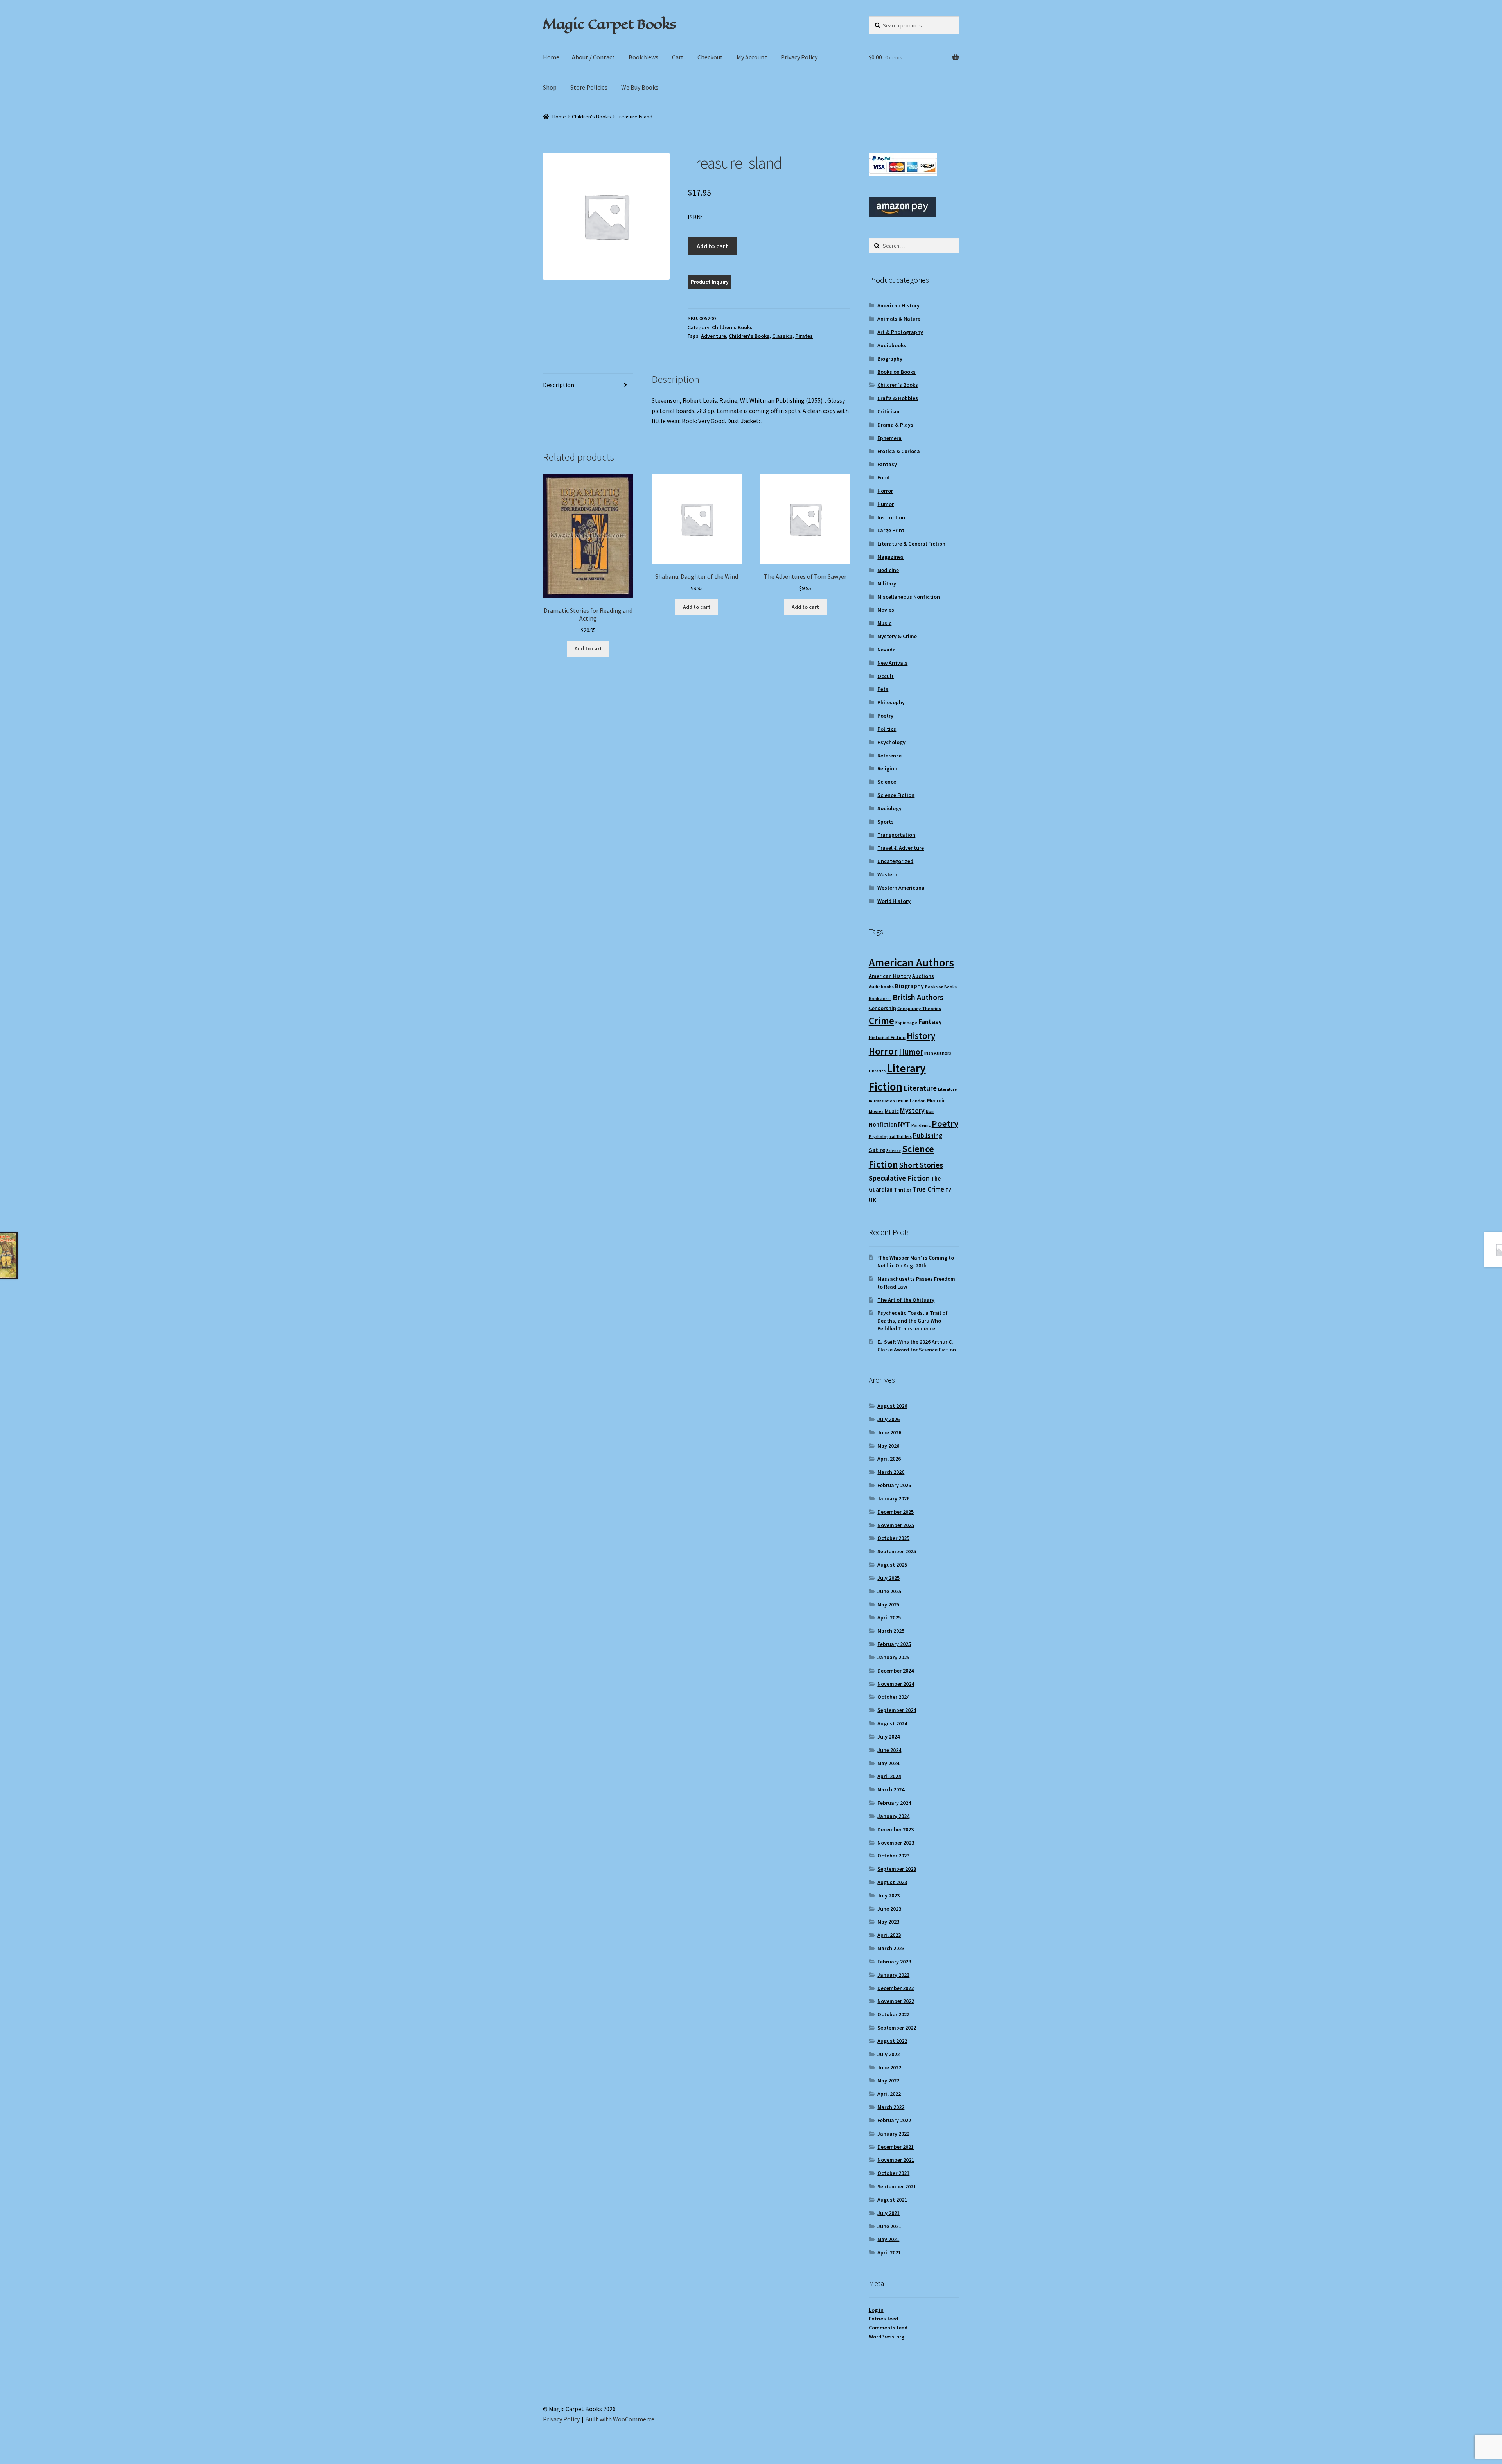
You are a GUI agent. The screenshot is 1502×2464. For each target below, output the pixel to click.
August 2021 (892, 2200)
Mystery (912, 1110)
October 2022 (893, 2014)
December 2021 (896, 2147)
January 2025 (893, 1657)
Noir (930, 1111)
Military (887, 583)
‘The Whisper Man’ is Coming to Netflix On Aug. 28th (916, 1262)
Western (887, 874)
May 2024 (888, 1763)
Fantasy (887, 464)
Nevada (887, 650)
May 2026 (888, 1446)
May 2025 (888, 1604)
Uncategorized (895, 861)
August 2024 (892, 1723)
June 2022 (889, 2067)
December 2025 (896, 1512)
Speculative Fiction (899, 1178)
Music (884, 623)
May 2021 (888, 2239)
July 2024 (888, 1737)
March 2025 (891, 1631)
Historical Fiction (887, 1037)
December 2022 (896, 1988)
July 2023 (888, 1895)
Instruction (891, 517)
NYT (904, 1124)
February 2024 (894, 1803)
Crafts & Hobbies (898, 398)
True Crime (928, 1189)
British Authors (918, 997)
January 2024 (893, 1816)
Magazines (890, 557)
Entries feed (883, 2319)
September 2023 (897, 1869)
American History (898, 305)
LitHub (902, 1101)
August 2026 (892, 1406)
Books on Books (897, 372)
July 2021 (888, 2213)
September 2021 (897, 2186)
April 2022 (889, 2094)
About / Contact (593, 57)
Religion (887, 768)
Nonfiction (883, 1124)
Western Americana (901, 888)
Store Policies (589, 87)
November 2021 (896, 2160)
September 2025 (897, 1551)
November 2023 (896, 1843)
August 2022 (892, 2041)
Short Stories (921, 1165)
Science (887, 782)
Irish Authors (938, 1053)
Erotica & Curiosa (899, 451)
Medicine (888, 570)
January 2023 (893, 1975)
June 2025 (889, 1591)
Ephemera (889, 438)
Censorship (882, 1008)
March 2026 (891, 1472)
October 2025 (893, 1538)
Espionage (906, 1022)
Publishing (928, 1136)
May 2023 (888, 1922)
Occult (886, 676)
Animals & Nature (899, 319)
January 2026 (893, 1498)
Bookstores (880, 999)
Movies (886, 610)
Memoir (936, 1100)
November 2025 (896, 1525)
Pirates (804, 336)
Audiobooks (892, 345)
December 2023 (896, 1829)
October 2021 (893, 2173)
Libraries (877, 1071)
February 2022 (894, 2120)
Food (883, 477)
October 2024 (893, 1697)
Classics (782, 336)
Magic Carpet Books (609, 24)
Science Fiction (896, 795)
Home (551, 57)
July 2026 (888, 1419)
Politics (887, 729)
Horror (885, 491)
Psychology (891, 742)
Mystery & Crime (897, 636)
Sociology (889, 808)
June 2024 (889, 1750)
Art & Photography (900, 332)
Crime (881, 1021)
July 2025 (888, 1578)
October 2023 (893, 1856)
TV (948, 1190)
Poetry (885, 716)
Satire (877, 1150)
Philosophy (891, 702)
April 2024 (889, 1776)
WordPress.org (887, 2337)
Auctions (923, 976)
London (918, 1101)
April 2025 (889, 1617)
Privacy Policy (799, 57)
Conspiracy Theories (919, 1008)
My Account (752, 57)
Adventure (713, 336)
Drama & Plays (895, 425)
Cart (678, 57)
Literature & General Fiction (911, 544)
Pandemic (921, 1125)
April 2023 (889, 1935)
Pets (883, 689)
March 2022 (891, 2107)
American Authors (911, 962)
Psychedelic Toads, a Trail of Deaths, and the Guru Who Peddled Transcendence (913, 1321)
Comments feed (888, 2328)
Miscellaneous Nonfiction (909, 597)
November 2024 (896, 1684)
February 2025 (894, 1644)
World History (894, 901)
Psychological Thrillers (890, 1137)
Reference (889, 756)
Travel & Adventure (901, 848)
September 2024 (897, 1710)
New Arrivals (892, 663)
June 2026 (889, 1432)
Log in (876, 2310)
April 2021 (889, 2252)
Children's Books (591, 117)
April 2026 (889, 1459)
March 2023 (891, 1948)
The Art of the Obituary (906, 1300)
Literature (920, 1088)
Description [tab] (559, 385)
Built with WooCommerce (620, 2419)
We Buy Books (640, 87)
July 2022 (888, 2054)
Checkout (710, 57)
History (921, 1036)
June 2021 (889, 2226)
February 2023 (894, 1962)
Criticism (888, 411)
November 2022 (896, 2001)
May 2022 (888, 2080)
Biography (890, 359)
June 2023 (889, 1909)
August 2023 (892, 1882)
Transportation (896, 835)
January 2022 (893, 2134)
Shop (550, 87)
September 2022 (897, 2028)
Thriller (903, 1190)
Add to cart (712, 246)
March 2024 (891, 1789)
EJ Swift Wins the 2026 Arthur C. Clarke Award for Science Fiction (917, 1346)
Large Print (891, 530)
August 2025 (892, 1565)
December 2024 (896, 1671)
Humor (886, 504)
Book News (643, 57)
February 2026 (894, 1485)
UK (873, 1200)
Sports (886, 822)
